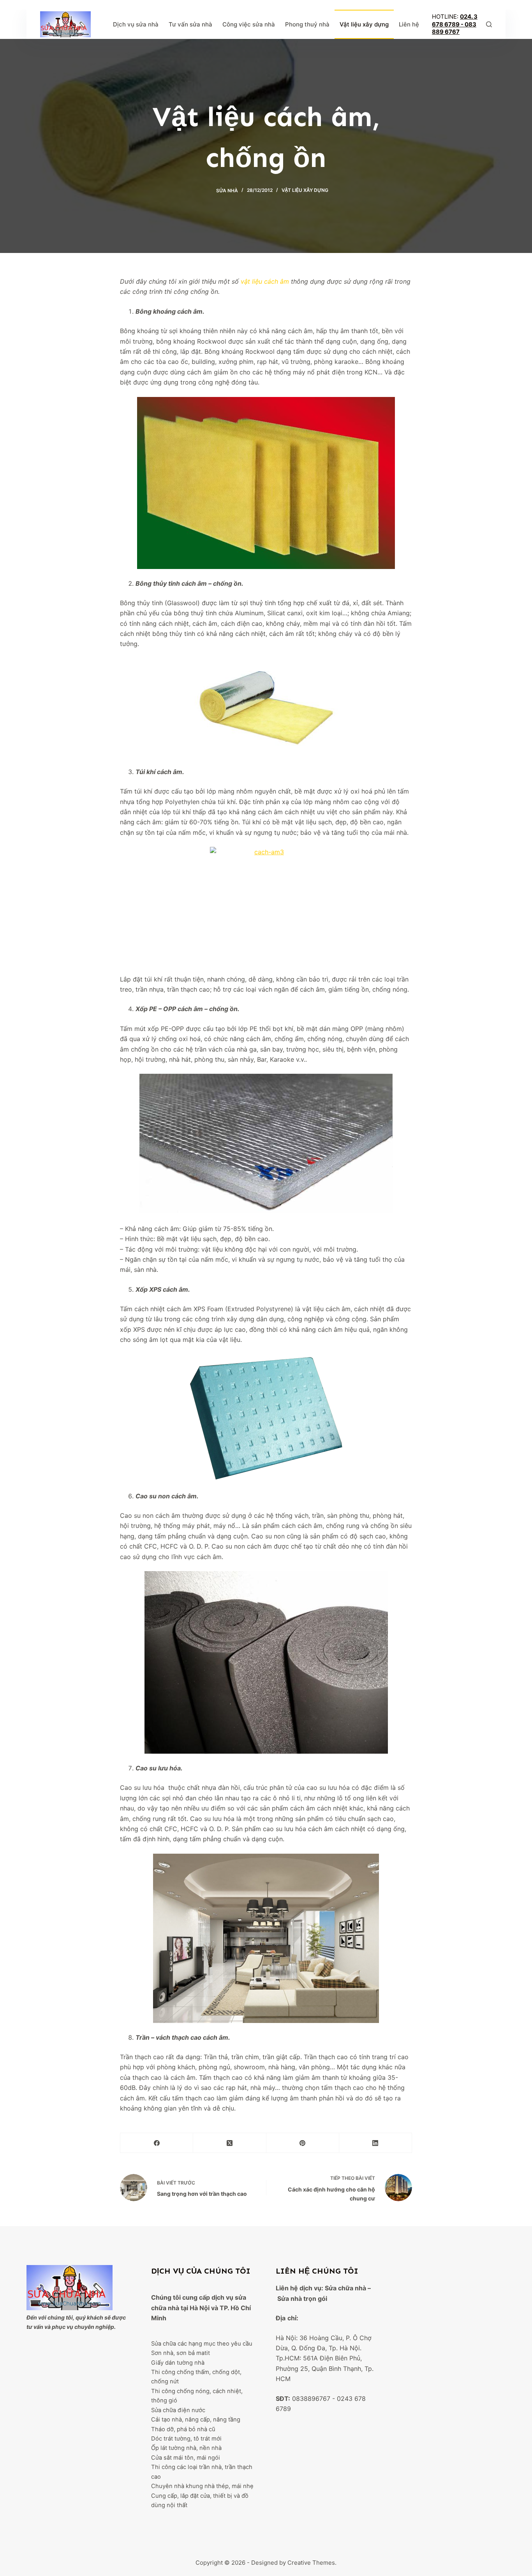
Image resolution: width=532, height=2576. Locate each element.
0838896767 (311, 2399)
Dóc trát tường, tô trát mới (186, 2439)
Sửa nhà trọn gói (302, 2299)
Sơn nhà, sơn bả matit (181, 2353)
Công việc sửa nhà (249, 24)
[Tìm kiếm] (489, 24)
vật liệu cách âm (265, 281)
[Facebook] (157, 2143)
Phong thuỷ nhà (307, 24)
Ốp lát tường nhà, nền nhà (186, 2448)
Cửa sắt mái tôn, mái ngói (186, 2458)
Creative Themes (311, 2563)
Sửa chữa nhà (345, 2288)
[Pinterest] (303, 2143)
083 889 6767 (454, 28)
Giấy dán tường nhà (178, 2363)
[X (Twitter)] (230, 2143)
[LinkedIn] (376, 2143)
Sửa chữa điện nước (178, 2410)
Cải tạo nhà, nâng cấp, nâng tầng (196, 2420)
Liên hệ (409, 24)
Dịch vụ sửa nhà (136, 24)
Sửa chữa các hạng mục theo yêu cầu (202, 2344)
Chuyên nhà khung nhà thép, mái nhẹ (202, 2486)
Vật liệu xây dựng (364, 24)
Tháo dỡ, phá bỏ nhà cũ (183, 2429)
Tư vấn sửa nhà (190, 24)
